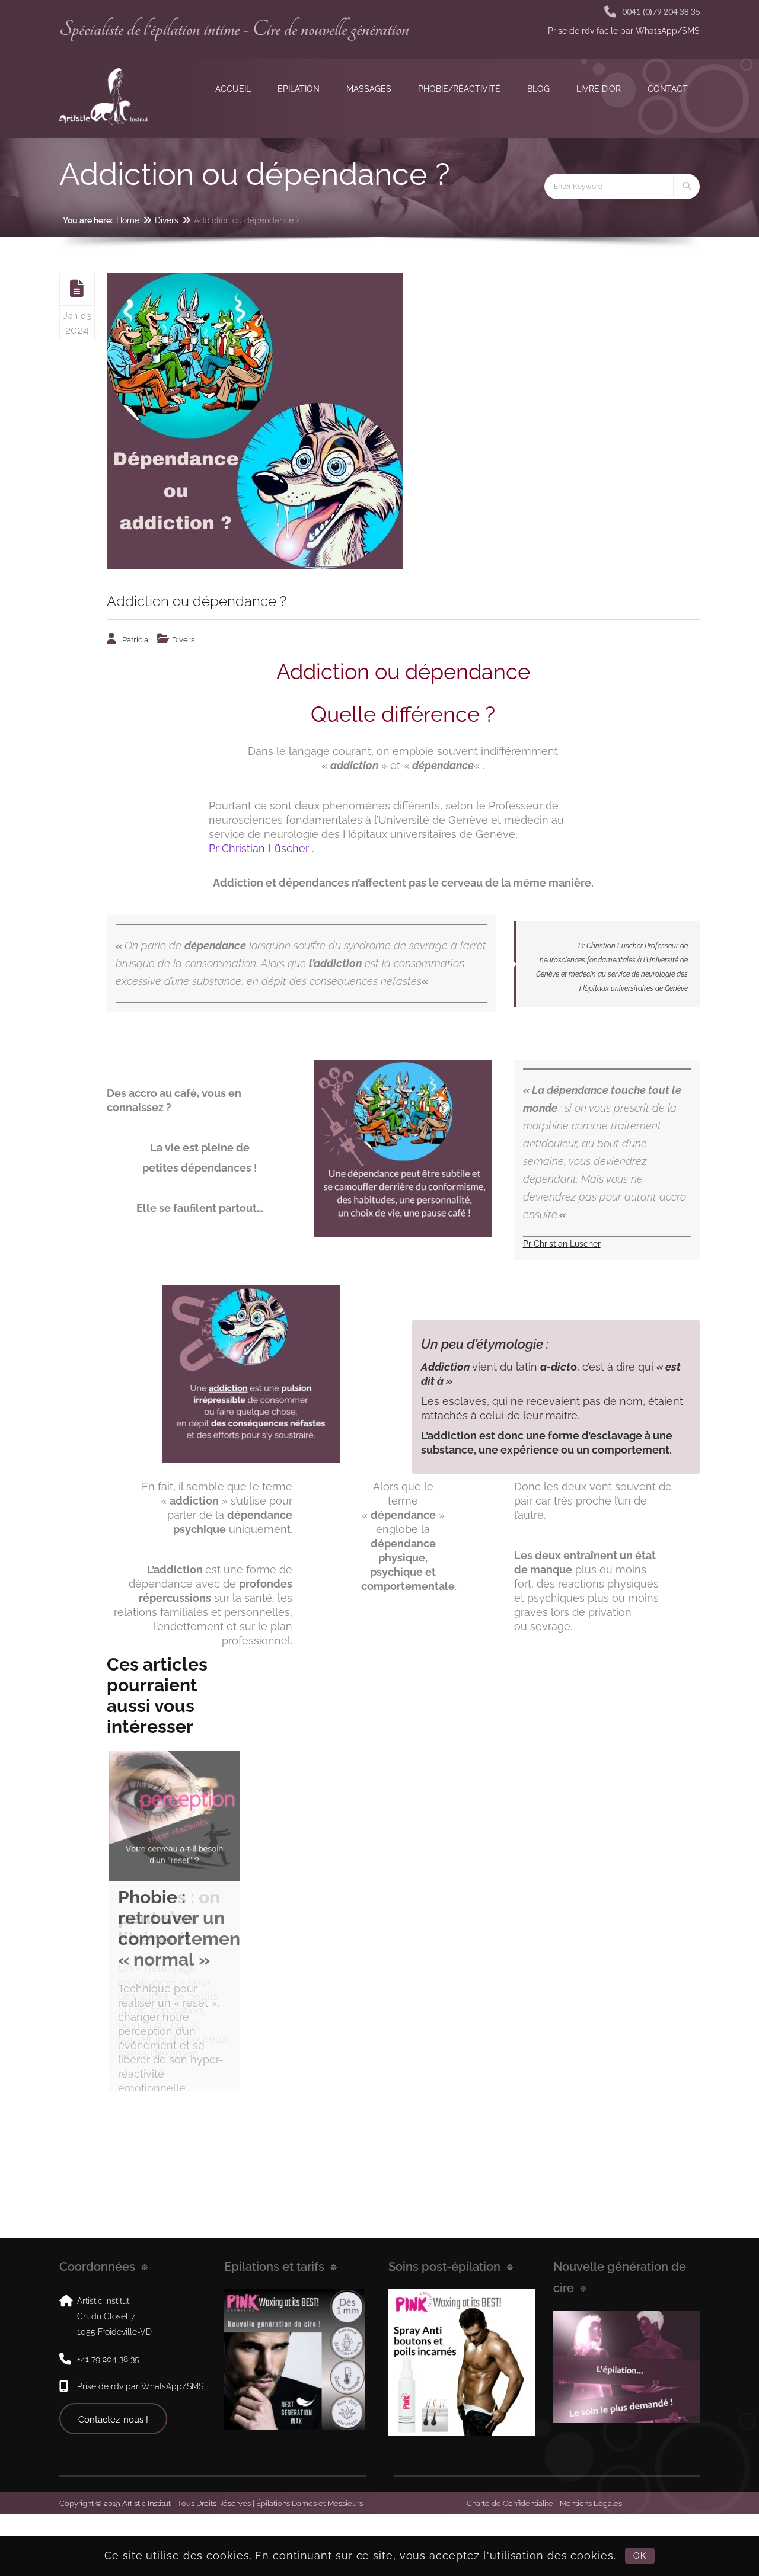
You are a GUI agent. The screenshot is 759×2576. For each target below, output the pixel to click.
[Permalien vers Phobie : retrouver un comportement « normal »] (174, 1816)
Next (257, 1927)
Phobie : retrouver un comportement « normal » (183, 1928)
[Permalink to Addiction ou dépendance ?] (403, 421)
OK (640, 2556)
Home (128, 220)
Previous (91, 1927)
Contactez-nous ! (113, 2481)
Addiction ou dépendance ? (197, 601)
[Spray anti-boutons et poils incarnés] (462, 2424)
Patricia (135, 640)
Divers (167, 220)
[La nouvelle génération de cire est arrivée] (295, 2421)
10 (174, 2129)
